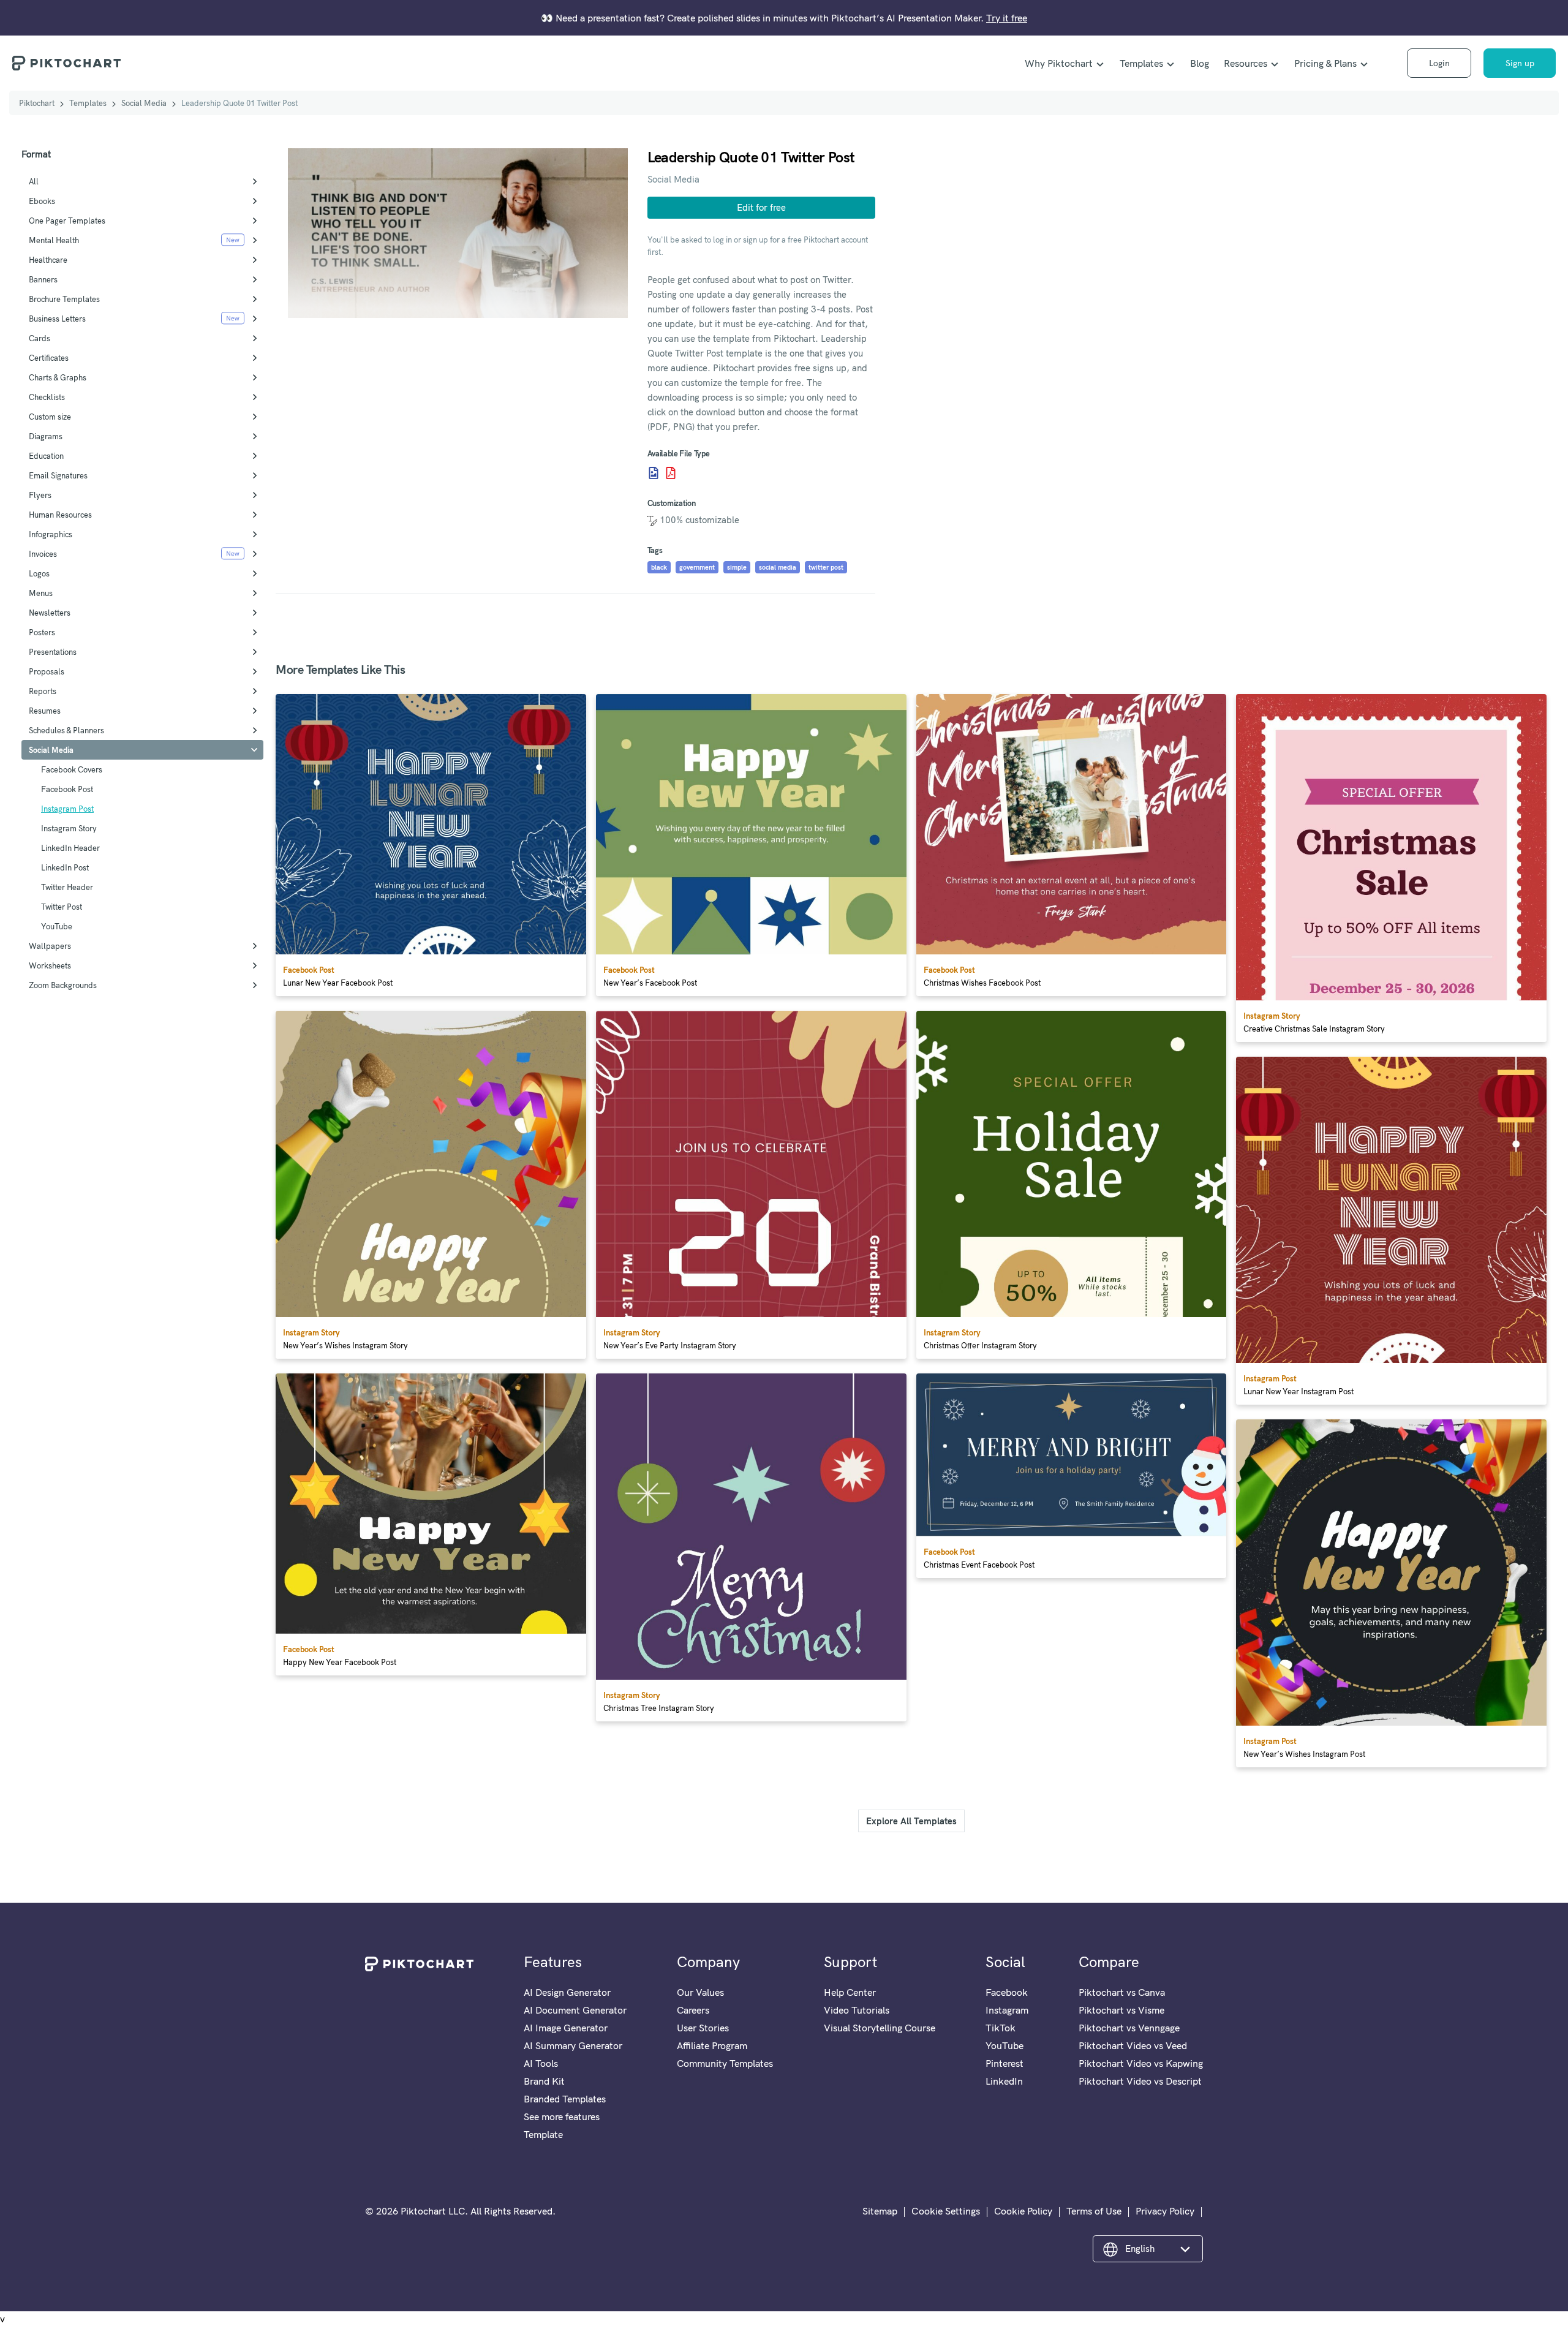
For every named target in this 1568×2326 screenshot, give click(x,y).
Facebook (1007, 1992)
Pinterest (1005, 2063)
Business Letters (57, 319)
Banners (43, 279)
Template (543, 2134)
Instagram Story (69, 828)
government (697, 567)
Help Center (850, 1992)
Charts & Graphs (58, 377)
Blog (1200, 63)
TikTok (1001, 2028)
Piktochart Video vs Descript (1140, 2081)
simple (737, 567)
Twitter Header (67, 887)
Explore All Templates (911, 1821)
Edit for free (761, 207)
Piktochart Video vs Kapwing (1141, 2063)
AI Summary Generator (573, 2045)
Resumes (45, 711)
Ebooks (42, 201)
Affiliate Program (712, 2045)
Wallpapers (50, 946)
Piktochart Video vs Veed (1133, 2045)
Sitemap (880, 2211)
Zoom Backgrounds (63, 985)
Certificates (49, 358)
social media (778, 567)
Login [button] (1439, 63)
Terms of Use (1094, 2211)
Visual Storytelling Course (880, 2028)
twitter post (826, 567)
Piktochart (37, 103)
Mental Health (54, 240)
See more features (562, 2116)
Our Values (700, 1992)
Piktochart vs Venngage (1129, 2028)
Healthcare (48, 260)
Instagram (1007, 2010)
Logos (39, 573)
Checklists (47, 397)
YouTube (57, 926)
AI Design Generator (567, 1992)
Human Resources (60, 515)
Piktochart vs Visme (1121, 2010)
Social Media (144, 103)
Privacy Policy (1165, 2211)
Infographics (51, 534)
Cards (40, 338)
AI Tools (541, 2063)
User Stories (703, 2028)
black (659, 567)
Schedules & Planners (66, 730)
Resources (1246, 63)
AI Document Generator (575, 2010)
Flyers (40, 495)
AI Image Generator (566, 2028)
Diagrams (46, 436)
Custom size (50, 417)
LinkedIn (1004, 2081)
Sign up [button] (1520, 63)
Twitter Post (62, 907)
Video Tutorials (857, 2010)
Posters (42, 632)
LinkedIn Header (70, 848)
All (34, 181)
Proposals (47, 671)
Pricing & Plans (1325, 63)
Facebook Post (67, 789)
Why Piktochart (1059, 63)
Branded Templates (565, 2099)
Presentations (53, 652)
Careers (693, 2010)
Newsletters (50, 613)
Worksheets (50, 965)
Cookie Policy (1023, 2211)
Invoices (43, 554)
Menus (41, 593)
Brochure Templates (64, 299)
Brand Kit (544, 2081)
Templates (1141, 63)
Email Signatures (58, 475)
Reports (43, 691)
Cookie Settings (946, 2211)
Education (46, 456)
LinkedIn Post (65, 867)
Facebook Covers (72, 769)
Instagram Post (67, 809)
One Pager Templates (67, 221)
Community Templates (725, 2063)
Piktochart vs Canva (1122, 1992)
